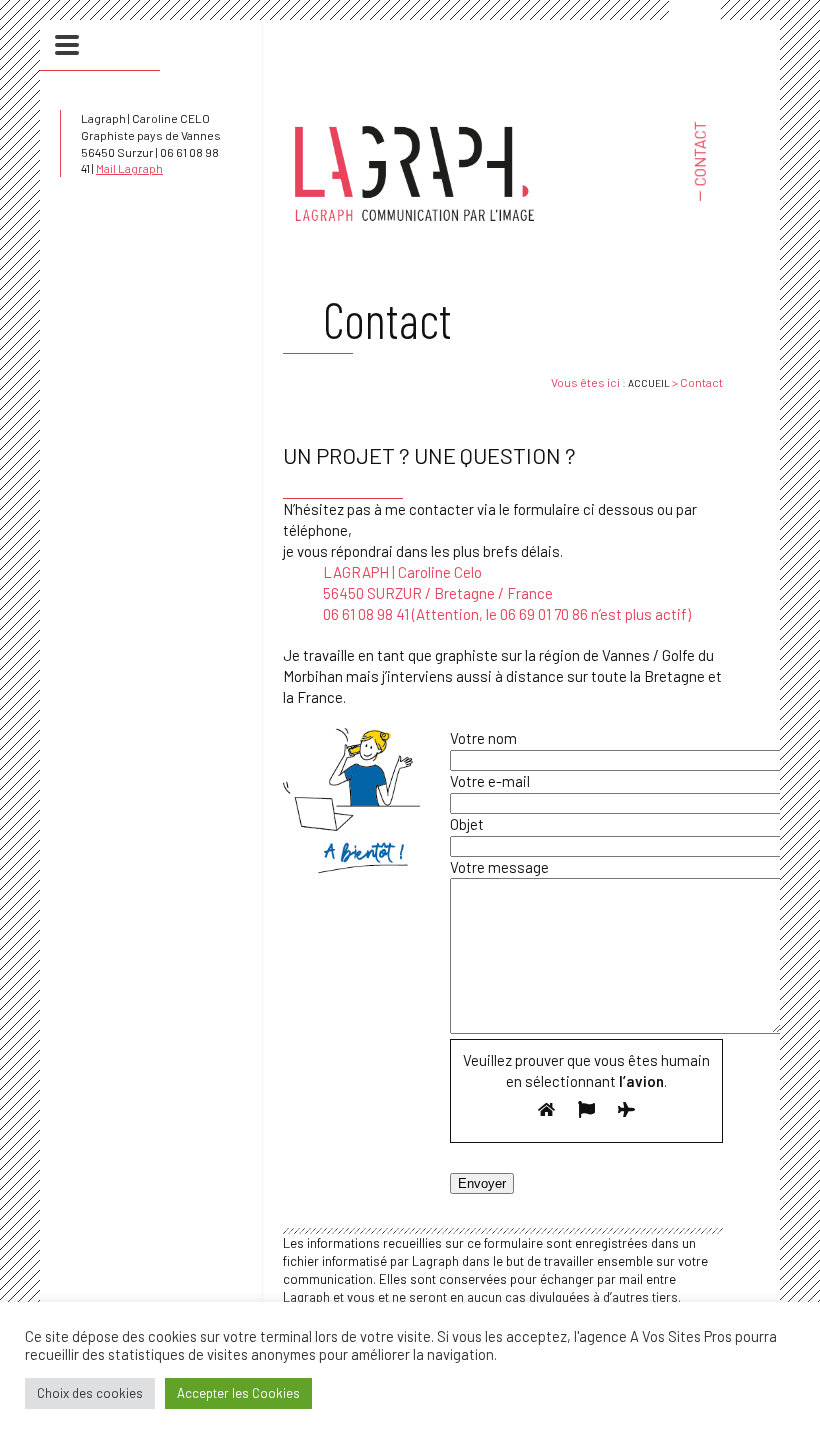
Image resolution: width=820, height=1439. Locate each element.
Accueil (649, 383)
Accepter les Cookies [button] (238, 1393)
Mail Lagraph (129, 168)
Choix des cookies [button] (90, 1393)
